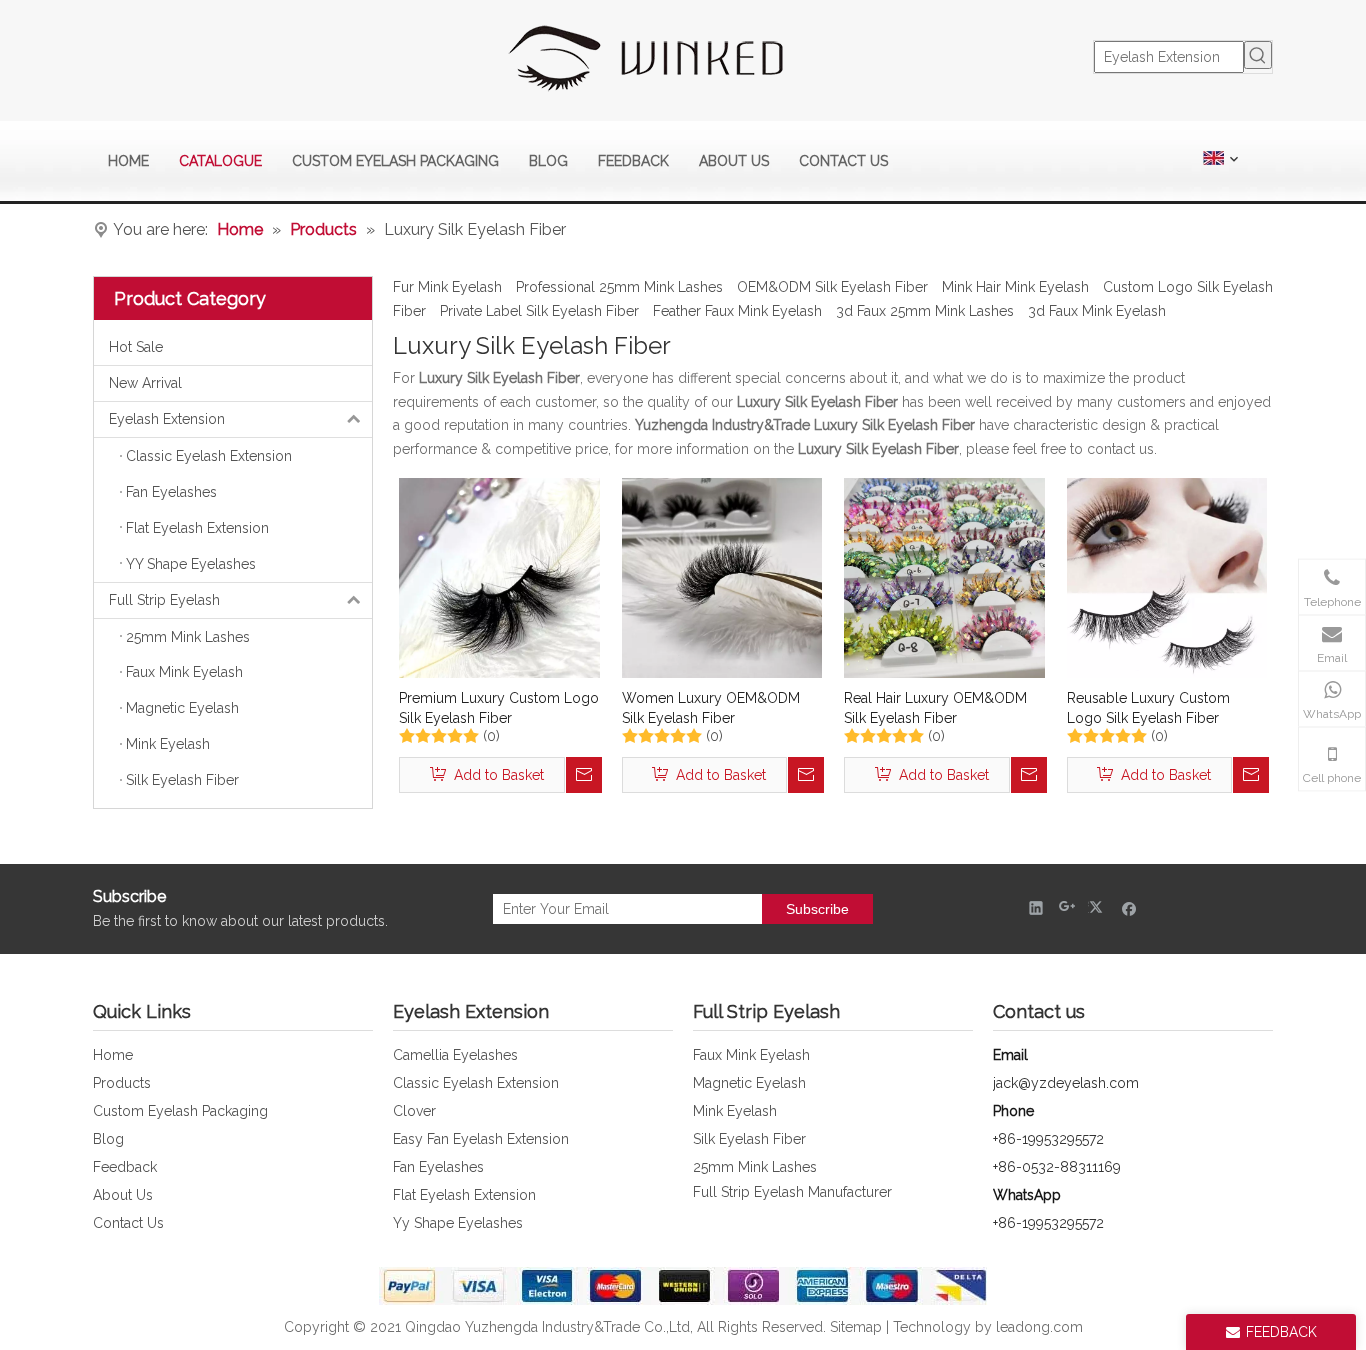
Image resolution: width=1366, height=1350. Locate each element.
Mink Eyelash (735, 1111)
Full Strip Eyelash (164, 600)
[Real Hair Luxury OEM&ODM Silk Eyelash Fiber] (944, 577)
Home (113, 1055)
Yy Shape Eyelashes (458, 1223)
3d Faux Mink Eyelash (1097, 311)
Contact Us (128, 1223)
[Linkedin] (1036, 907)
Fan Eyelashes (438, 1167)
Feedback (125, 1167)
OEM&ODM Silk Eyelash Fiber (832, 287)
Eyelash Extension (167, 419)
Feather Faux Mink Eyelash (737, 311)
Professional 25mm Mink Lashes (619, 287)
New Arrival (145, 383)
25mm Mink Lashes (755, 1167)
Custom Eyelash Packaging (180, 1111)
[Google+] (1067, 907)
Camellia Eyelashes (455, 1055)
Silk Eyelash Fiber (749, 1139)
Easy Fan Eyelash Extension (481, 1139)
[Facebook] (1129, 907)
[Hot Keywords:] (1258, 55)
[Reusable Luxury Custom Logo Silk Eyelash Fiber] (1167, 577)
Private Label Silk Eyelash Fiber (539, 311)
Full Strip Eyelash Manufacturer (792, 1192)
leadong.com (1039, 1327)
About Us (123, 1195)
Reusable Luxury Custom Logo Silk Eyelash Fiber (1148, 708)
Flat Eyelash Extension (464, 1195)
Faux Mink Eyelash (751, 1055)
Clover (414, 1111)
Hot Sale (136, 347)
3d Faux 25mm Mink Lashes (925, 311)
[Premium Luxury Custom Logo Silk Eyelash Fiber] (499, 577)
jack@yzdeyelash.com (1066, 1083)
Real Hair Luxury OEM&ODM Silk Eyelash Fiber (935, 708)
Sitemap (856, 1327)
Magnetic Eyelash (749, 1083)
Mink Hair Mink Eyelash (1015, 287)
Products (122, 1083)
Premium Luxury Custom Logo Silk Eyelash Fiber (499, 708)
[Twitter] (1098, 907)
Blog (108, 1139)
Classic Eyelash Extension (476, 1083)
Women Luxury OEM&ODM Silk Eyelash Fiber (711, 708)
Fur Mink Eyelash (447, 287)
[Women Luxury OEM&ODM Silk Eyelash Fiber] (722, 577)
